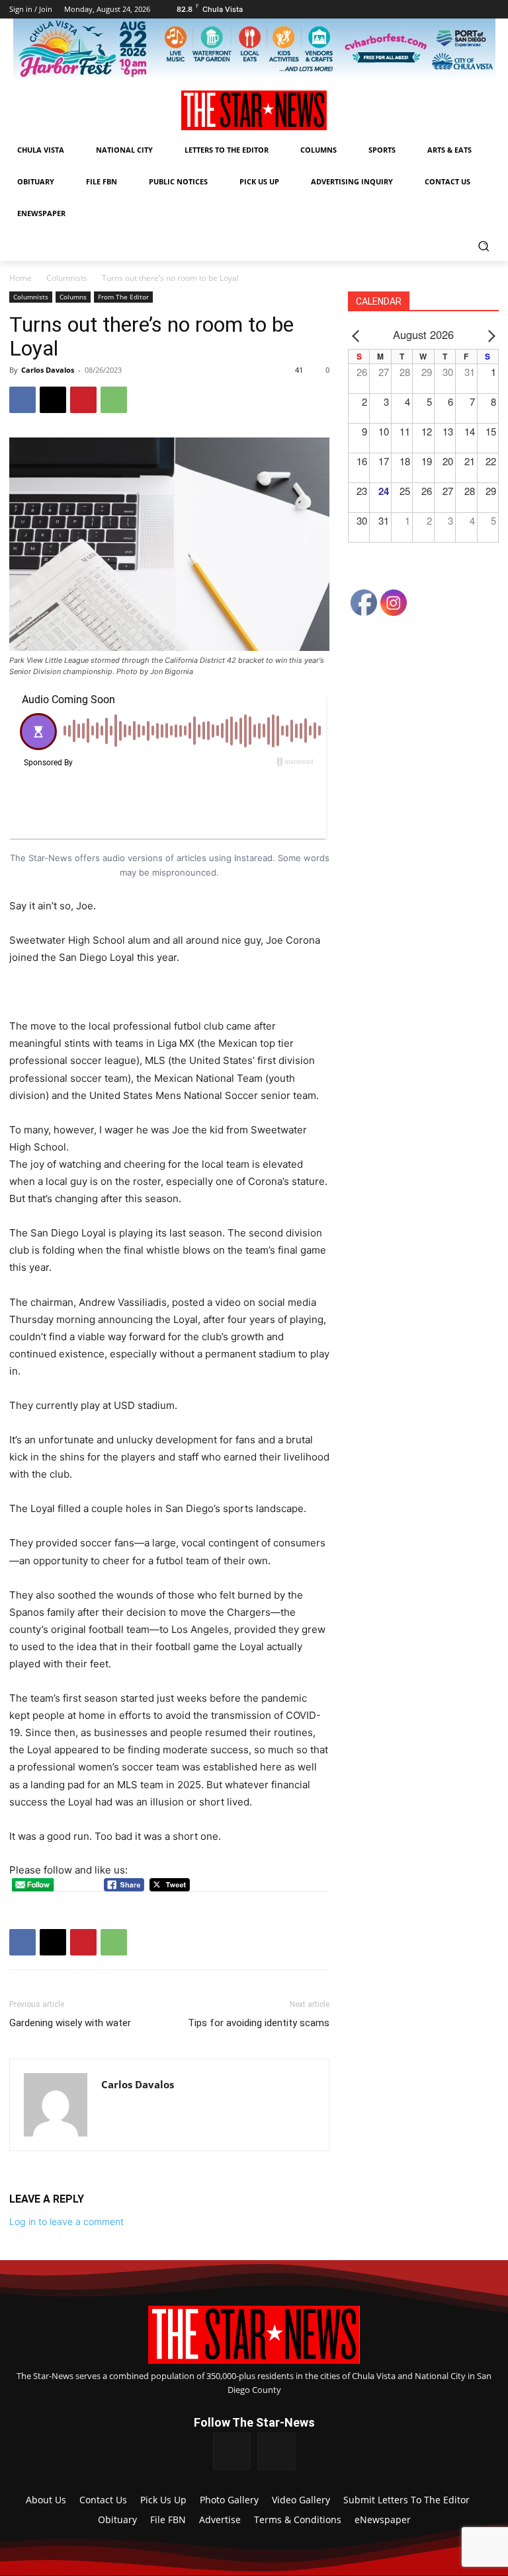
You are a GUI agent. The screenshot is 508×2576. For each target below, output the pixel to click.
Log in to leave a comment (66, 2221)
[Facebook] (22, 400)
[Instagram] (276, 2452)
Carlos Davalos (48, 370)
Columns (73, 297)
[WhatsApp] (114, 400)
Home (21, 278)
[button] (483, 246)
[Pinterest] (83, 400)
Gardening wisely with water (70, 2023)
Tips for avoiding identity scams (259, 2023)
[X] (53, 400)
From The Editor (123, 297)
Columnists (67, 278)
